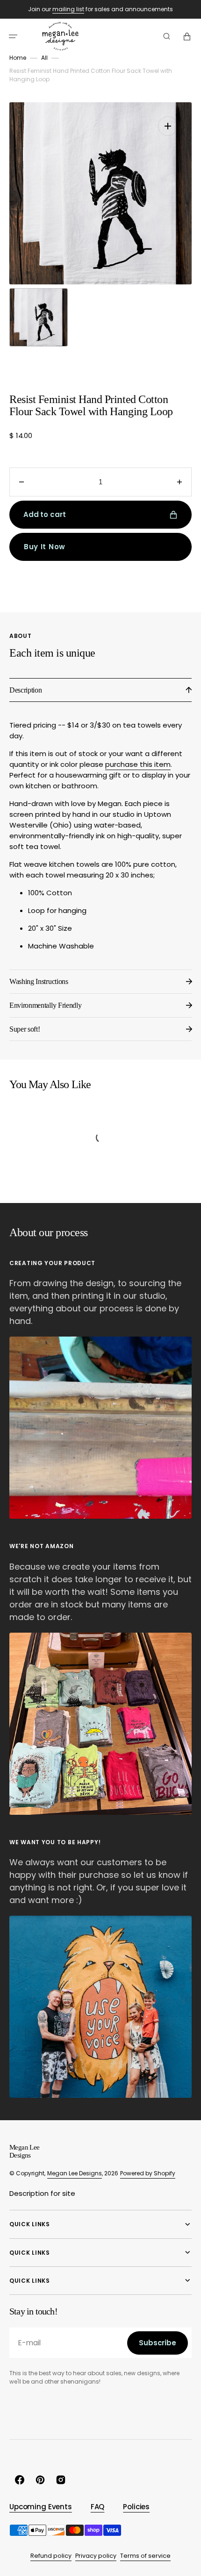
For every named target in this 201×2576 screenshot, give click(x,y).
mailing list (68, 9)
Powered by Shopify (148, 2173)
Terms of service (145, 2556)
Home (18, 58)
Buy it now (45, 547)
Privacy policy (96, 2556)
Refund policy (51, 2556)
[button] (13, 36)
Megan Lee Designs (75, 2173)
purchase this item (138, 764)
